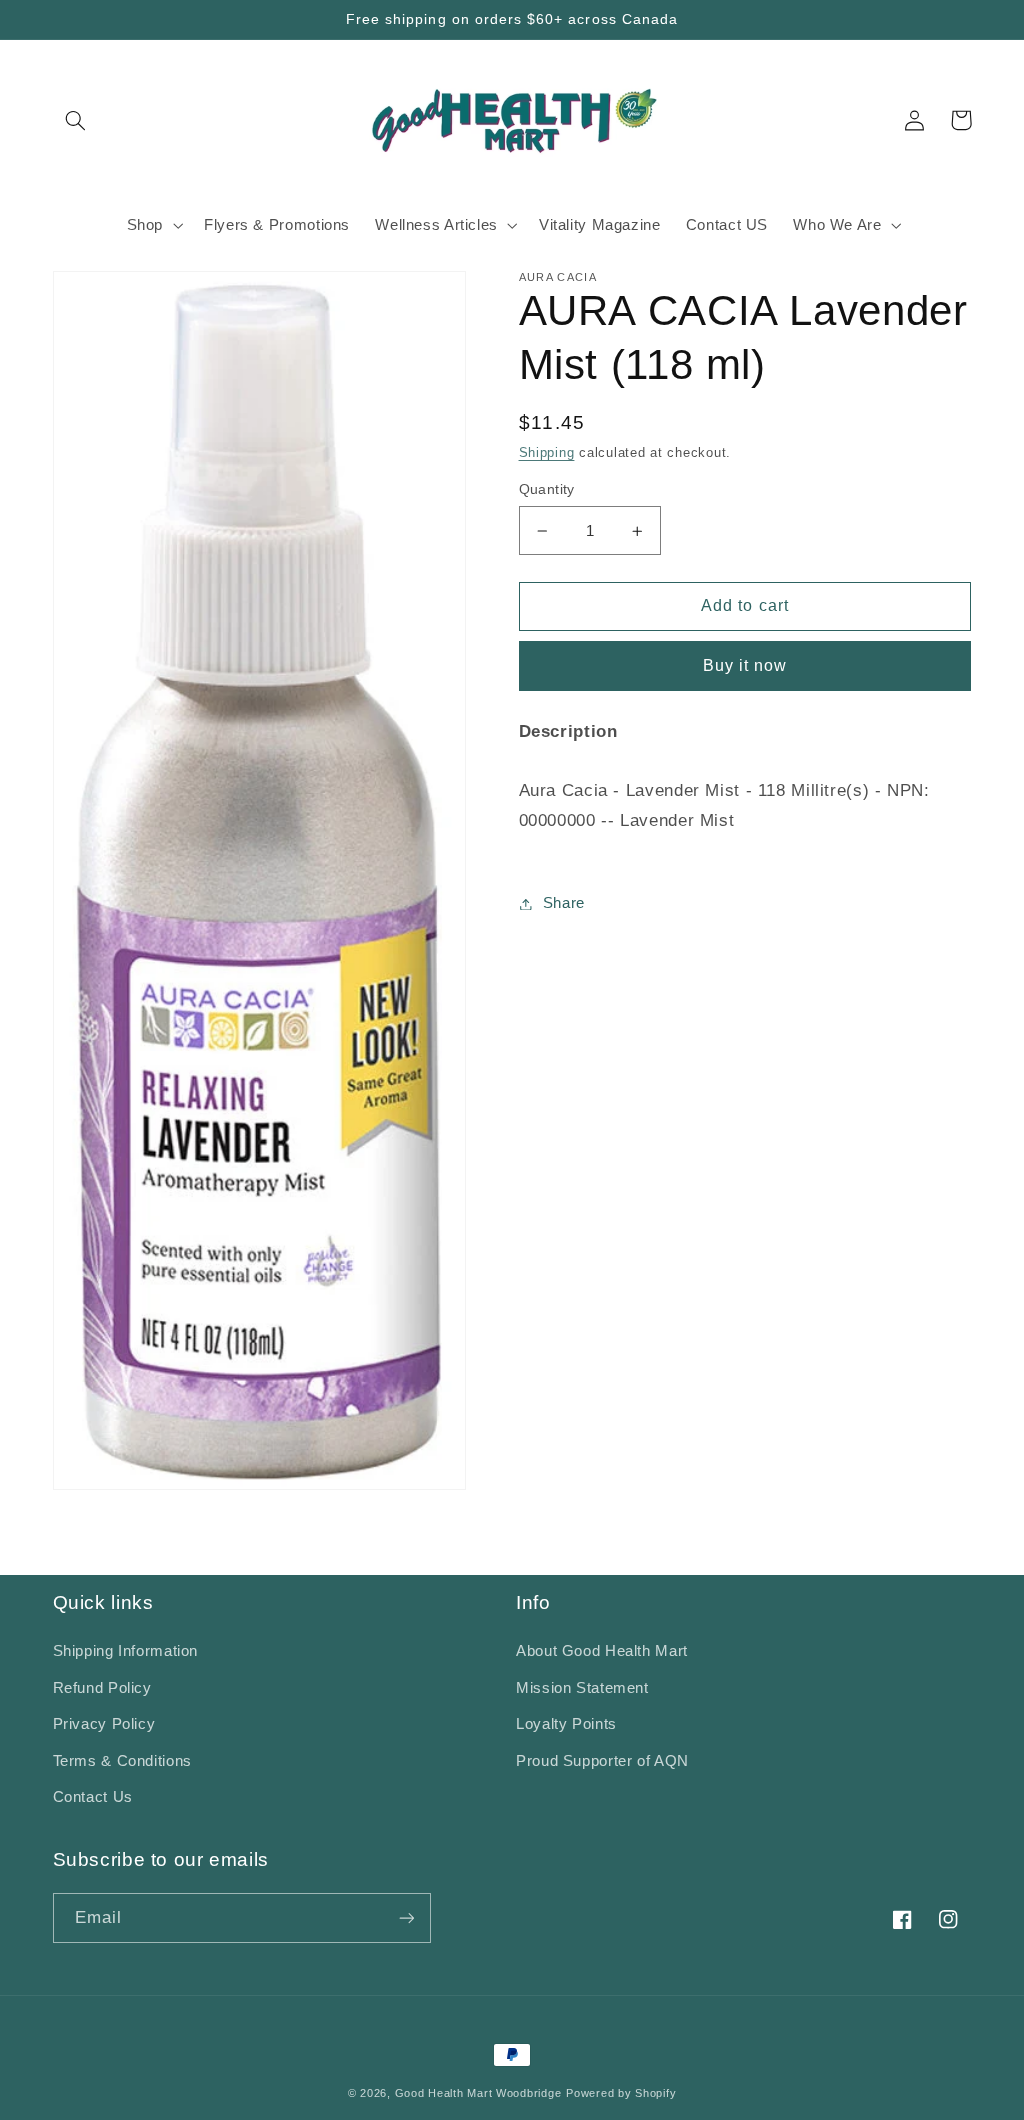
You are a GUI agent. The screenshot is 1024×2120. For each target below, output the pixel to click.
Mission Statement (582, 1688)
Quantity (547, 489)
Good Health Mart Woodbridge (478, 2093)
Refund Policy (102, 1688)
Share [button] (564, 903)
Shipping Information (126, 1651)
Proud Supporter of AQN (602, 1761)
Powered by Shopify (621, 2093)
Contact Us (93, 1797)
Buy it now (745, 665)
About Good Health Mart (602, 1651)
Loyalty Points (566, 1724)
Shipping (547, 453)
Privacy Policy (104, 1724)
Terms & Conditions (122, 1761)
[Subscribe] (406, 1917)
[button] (76, 120)
